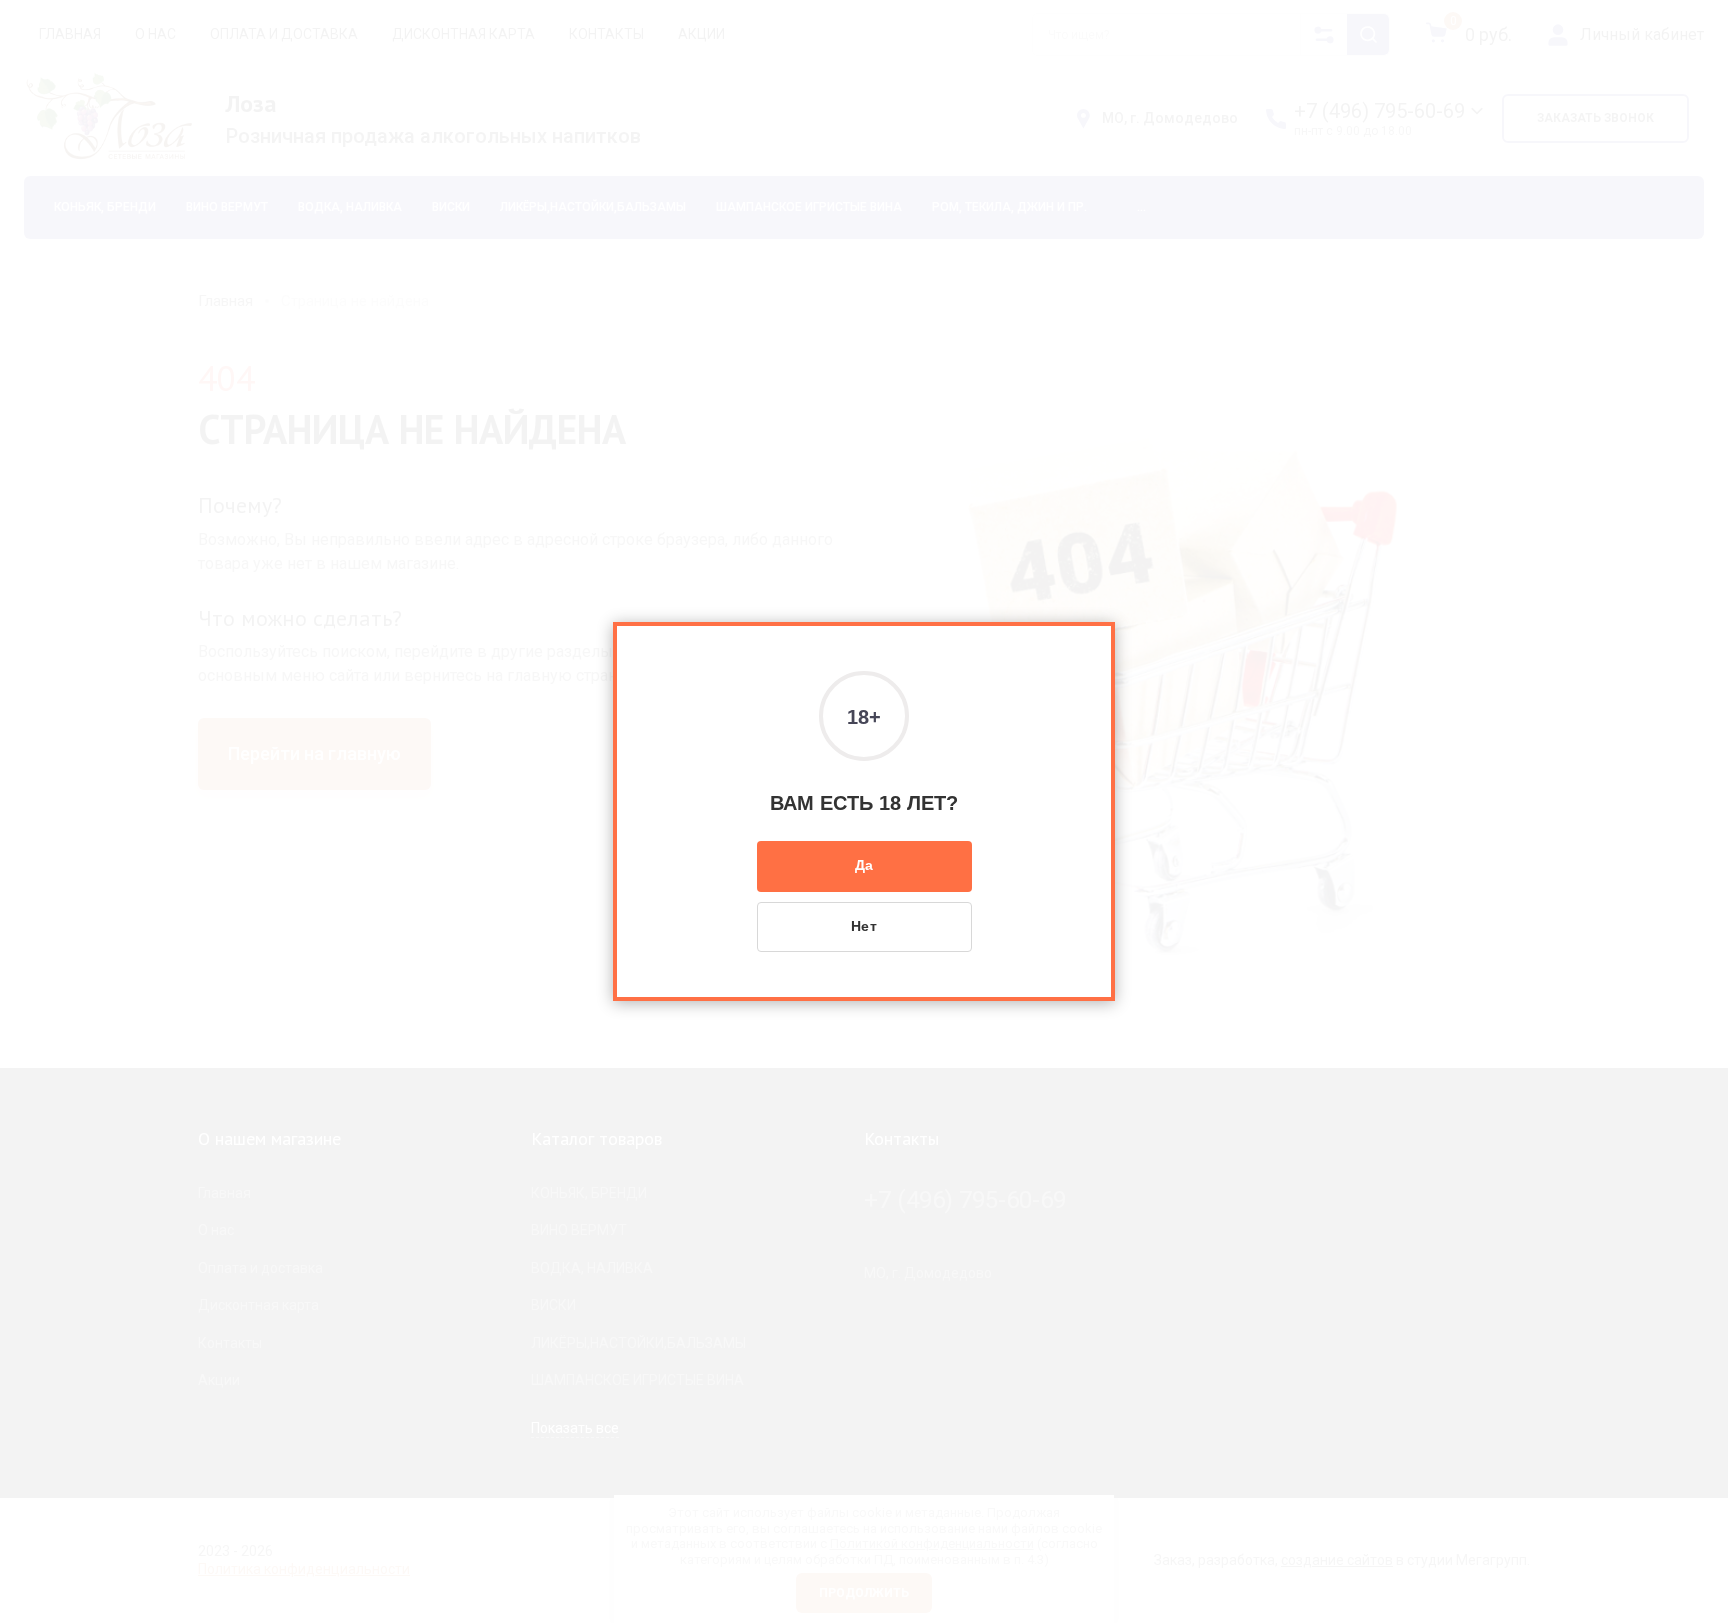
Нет (864, 926)
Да (864, 865)
